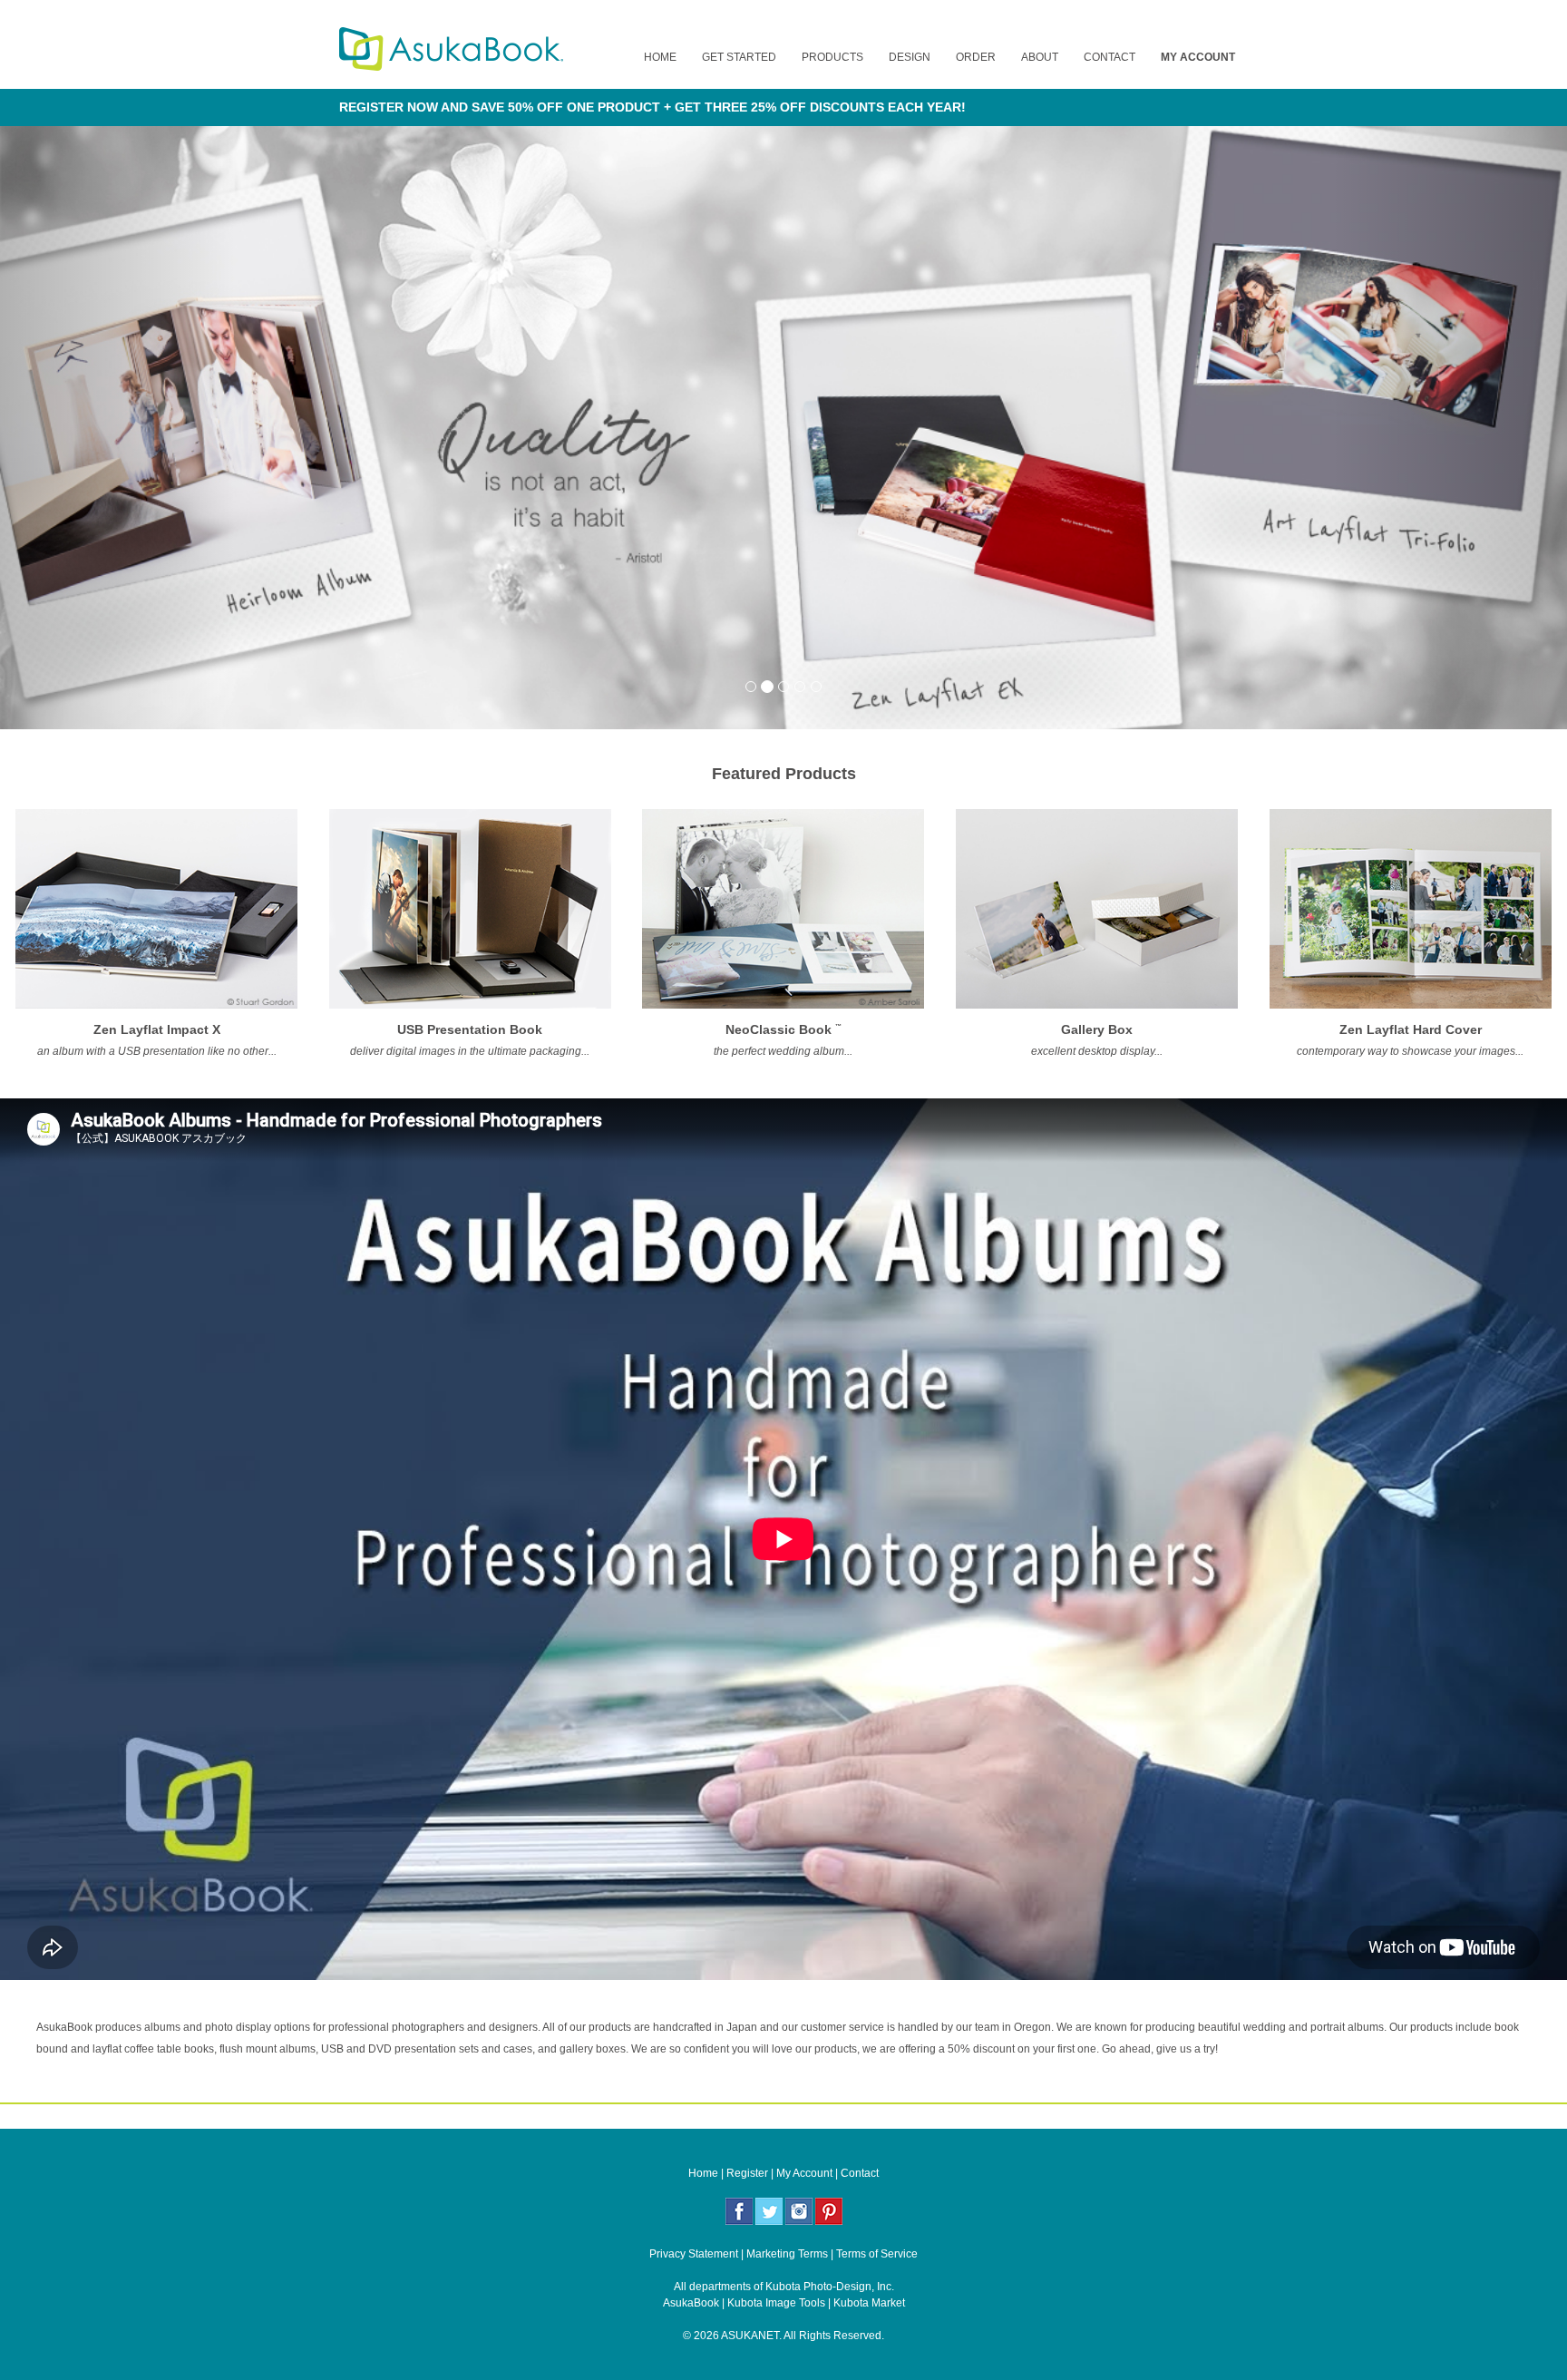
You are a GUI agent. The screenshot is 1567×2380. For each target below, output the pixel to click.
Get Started (739, 57)
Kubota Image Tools (776, 2303)
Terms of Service (877, 2254)
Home (660, 57)
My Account (804, 2173)
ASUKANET (750, 2336)
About (1040, 57)
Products (832, 57)
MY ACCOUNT (1198, 57)
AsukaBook (691, 2303)
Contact (1110, 57)
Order (976, 57)
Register (747, 2173)
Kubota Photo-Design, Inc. (830, 2287)
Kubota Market (869, 2303)
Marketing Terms (787, 2254)
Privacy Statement (694, 2254)
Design (910, 57)
